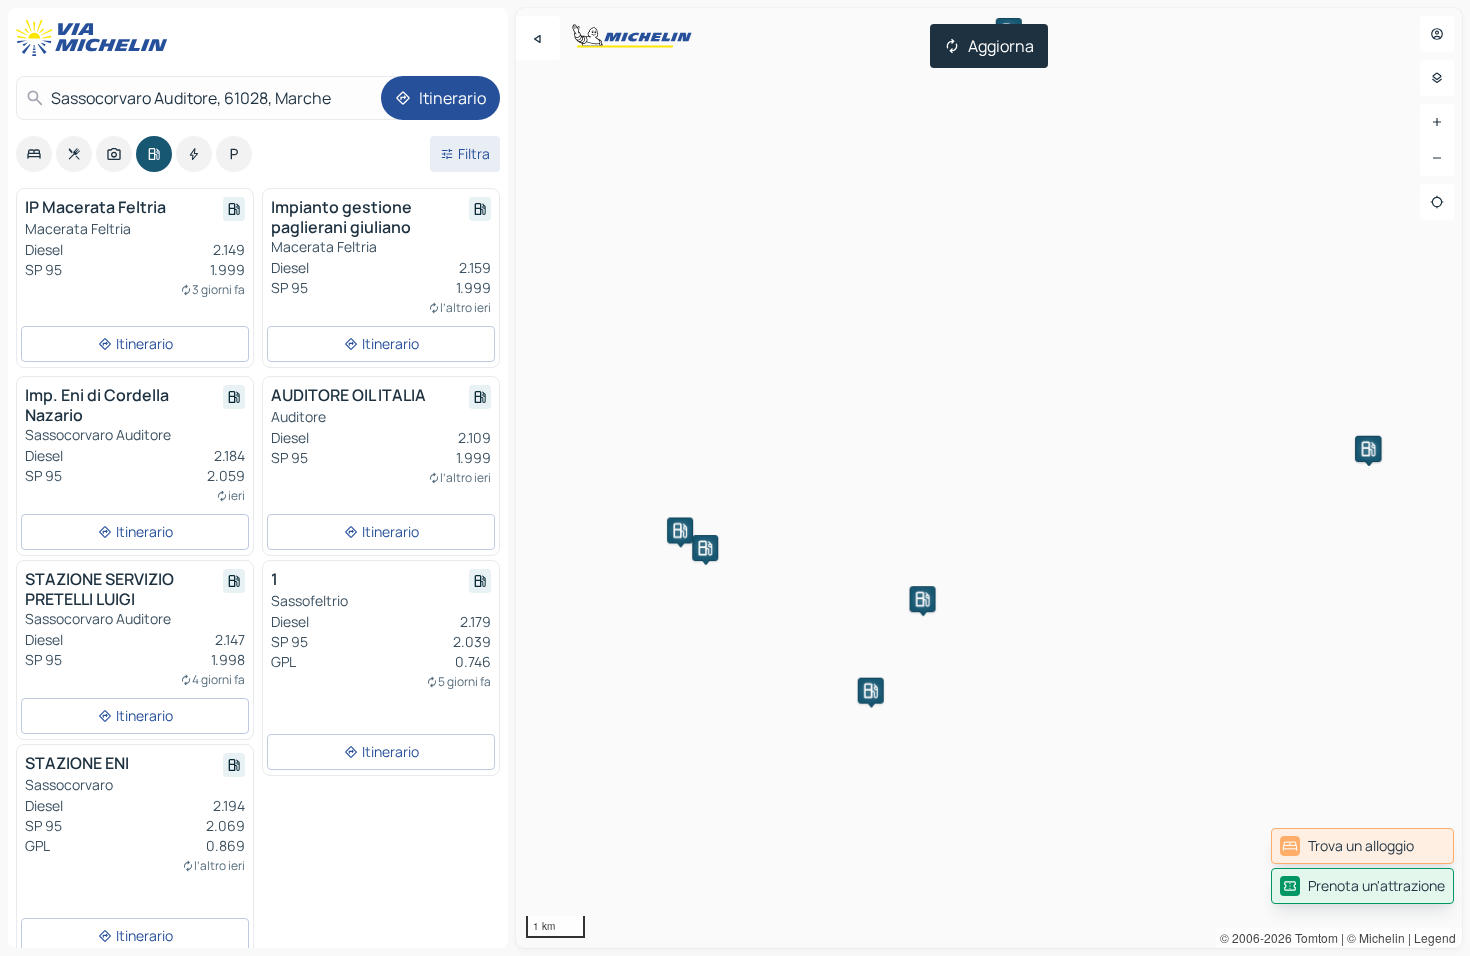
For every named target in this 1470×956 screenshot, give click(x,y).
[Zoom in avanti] (1437, 122)
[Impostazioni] (1437, 78)
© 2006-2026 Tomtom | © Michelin (1312, 937)
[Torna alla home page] (96, 38)
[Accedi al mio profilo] (1437, 34)
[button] (705, 548)
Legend (1435, 937)
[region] (989, 478)
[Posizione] (1437, 202)
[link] (1362, 846)
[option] (34, 154)
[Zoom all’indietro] (1437, 158)
